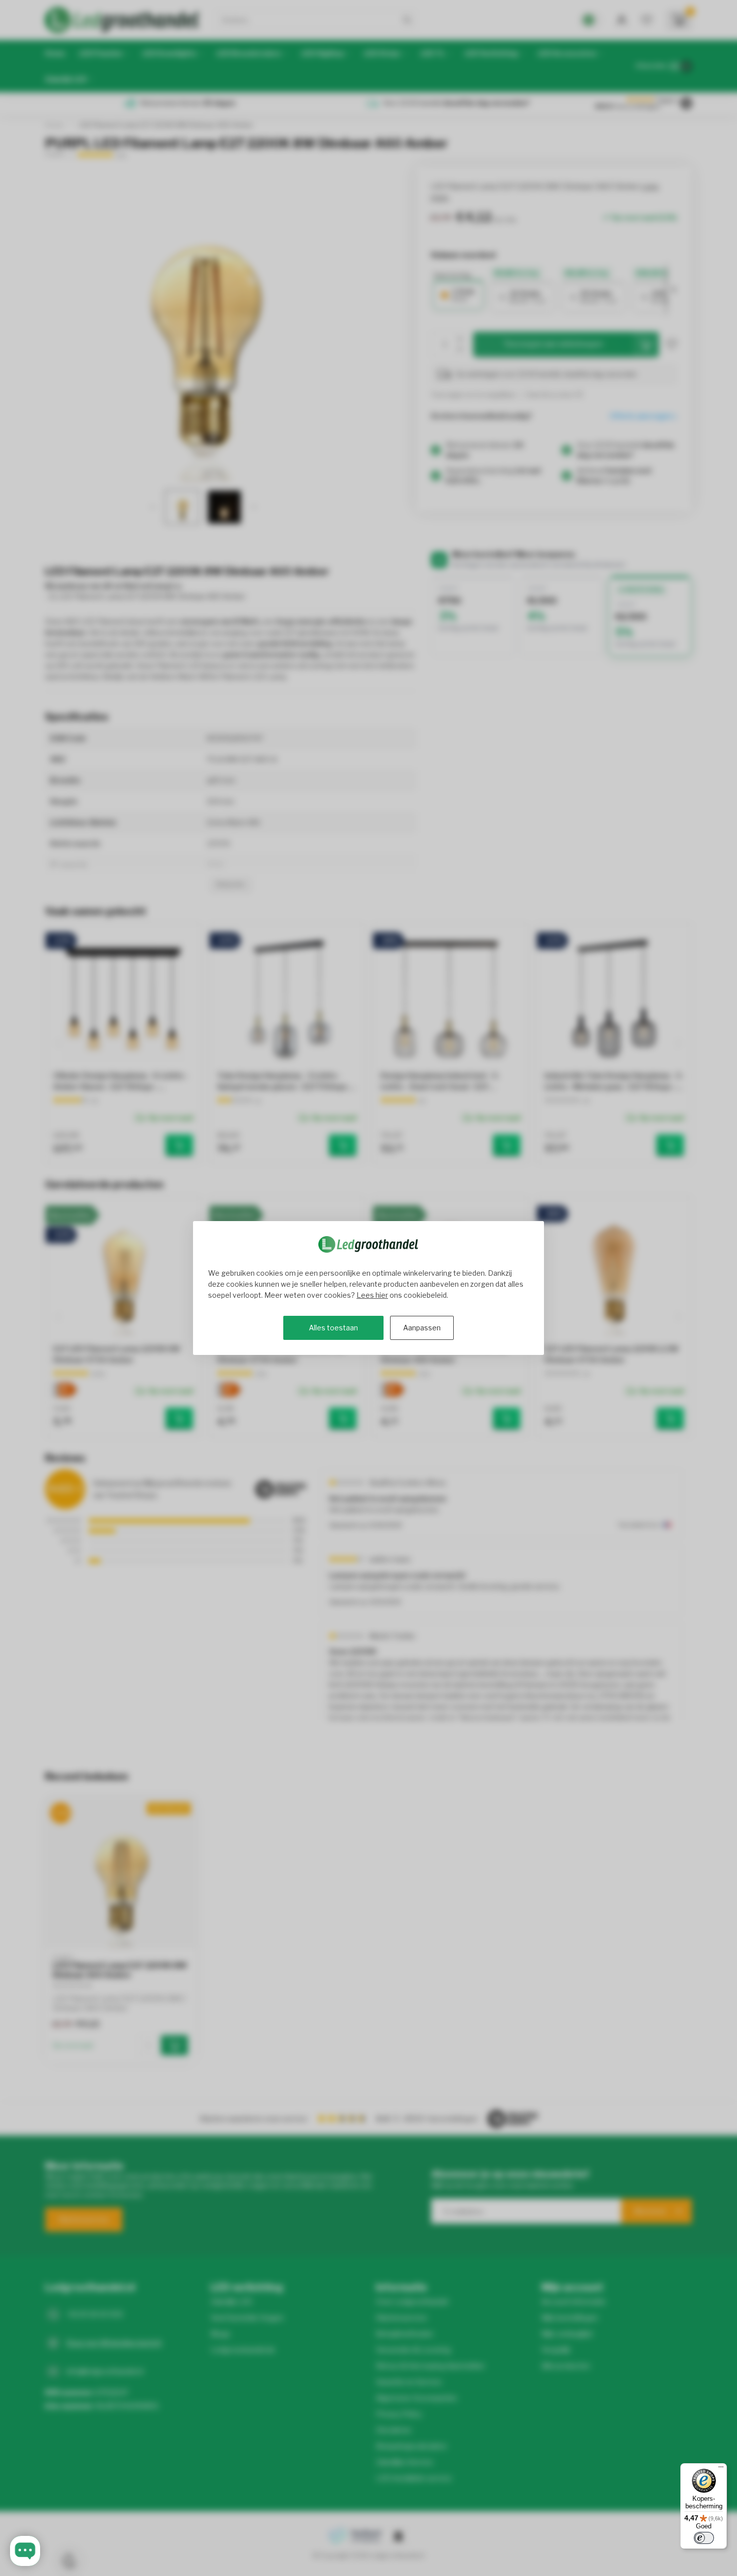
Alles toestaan (333, 1328)
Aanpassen (422, 1328)
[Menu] (721, 2469)
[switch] (704, 2538)
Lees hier (372, 1295)
